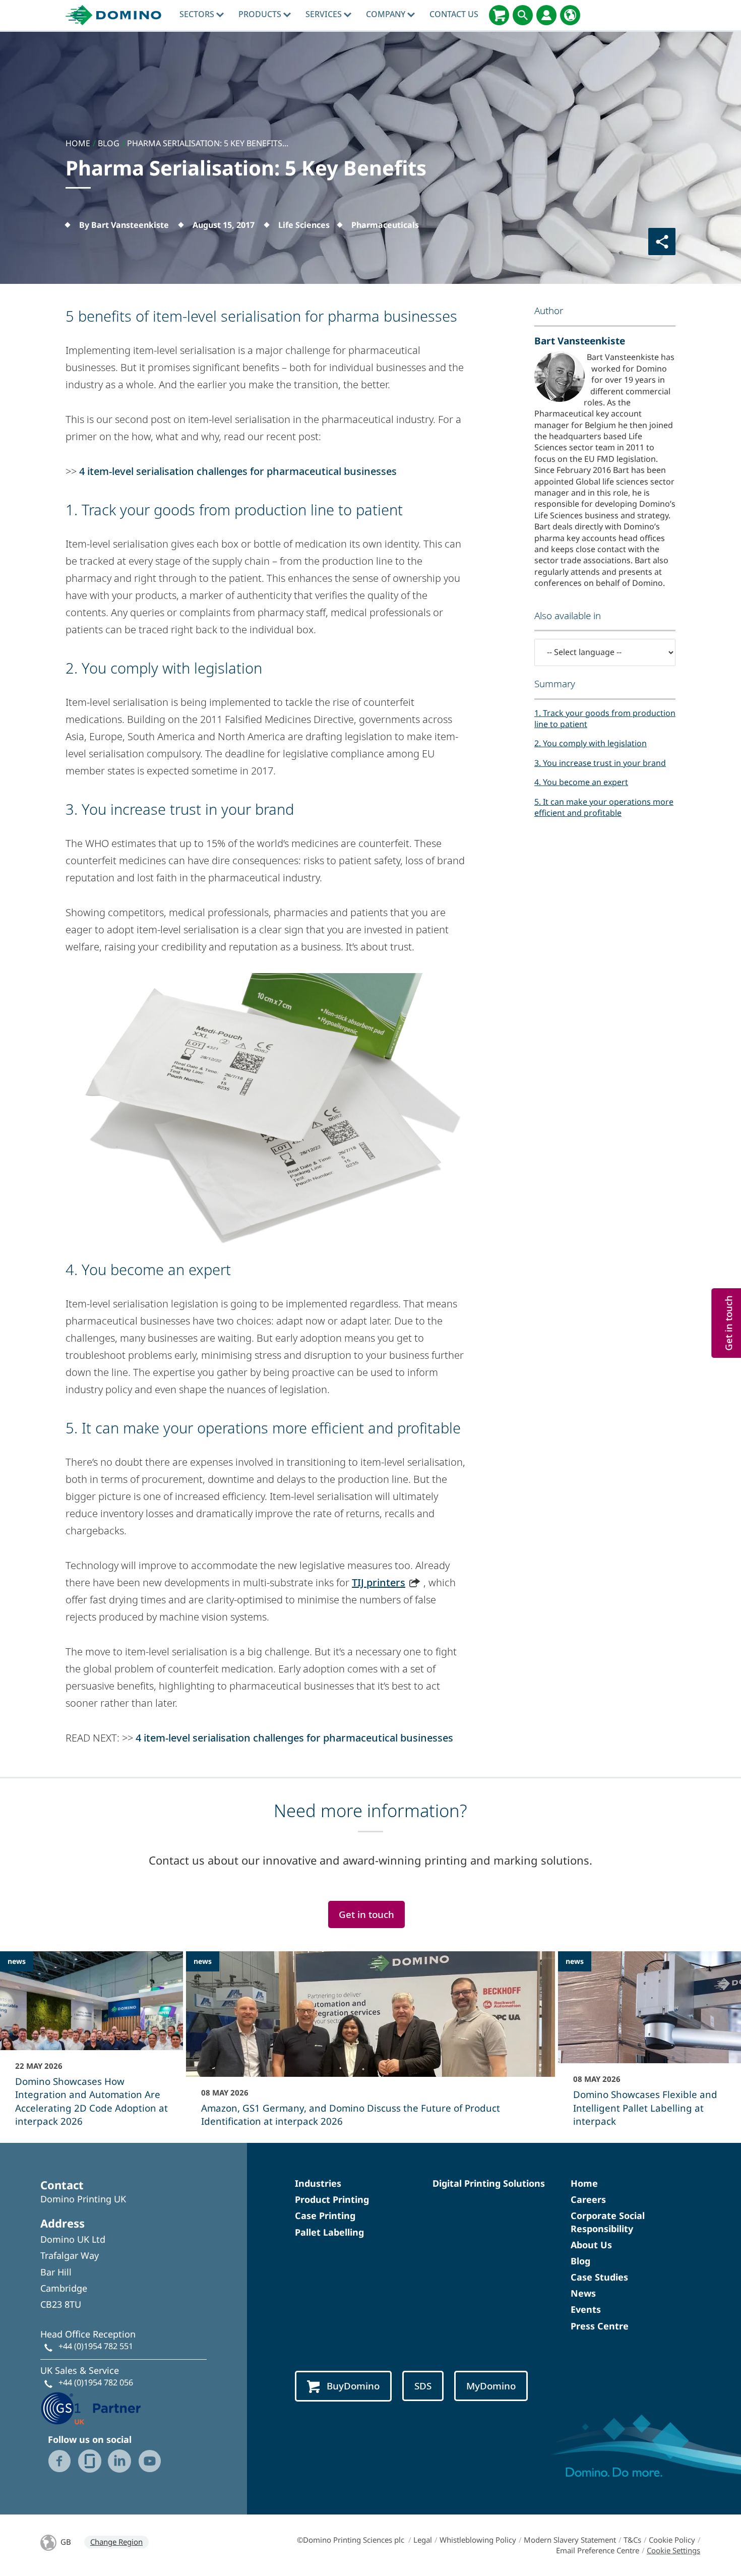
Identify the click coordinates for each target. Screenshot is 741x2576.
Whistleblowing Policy (478, 2540)
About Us (591, 2245)
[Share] (662, 242)
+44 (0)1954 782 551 (96, 2346)
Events (586, 2309)
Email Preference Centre (598, 2550)
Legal (423, 2540)
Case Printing (325, 2215)
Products (261, 14)
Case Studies (599, 2277)
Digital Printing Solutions (489, 2183)
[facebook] (59, 2461)
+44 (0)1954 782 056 (96, 2382)
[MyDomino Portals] (546, 15)
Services (325, 14)
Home (584, 2183)
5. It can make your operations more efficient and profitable (604, 807)
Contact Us (454, 14)
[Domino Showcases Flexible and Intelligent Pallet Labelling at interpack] (650, 2046)
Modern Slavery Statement (570, 2540)
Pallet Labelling (329, 2232)
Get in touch (366, 1914)
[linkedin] (119, 2461)
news (17, 1961)
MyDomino (491, 2386)
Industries (318, 2183)
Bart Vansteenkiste (580, 341)
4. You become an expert (581, 782)
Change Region (116, 2542)
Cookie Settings (673, 2550)
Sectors (198, 14)
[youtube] (150, 2461)
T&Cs (632, 2540)
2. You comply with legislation (591, 743)
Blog (580, 2261)
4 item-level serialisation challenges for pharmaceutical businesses (238, 471)
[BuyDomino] (499, 15)
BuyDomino (353, 2386)
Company (387, 14)
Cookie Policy (672, 2540)
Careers (588, 2199)
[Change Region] (570, 15)
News (583, 2293)
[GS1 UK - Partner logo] (91, 2407)
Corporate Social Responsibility (608, 2222)
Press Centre (600, 2326)
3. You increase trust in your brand (600, 763)
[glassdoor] (90, 2461)
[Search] (523, 15)
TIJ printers (379, 1582)
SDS (423, 2386)
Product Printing (332, 2199)
